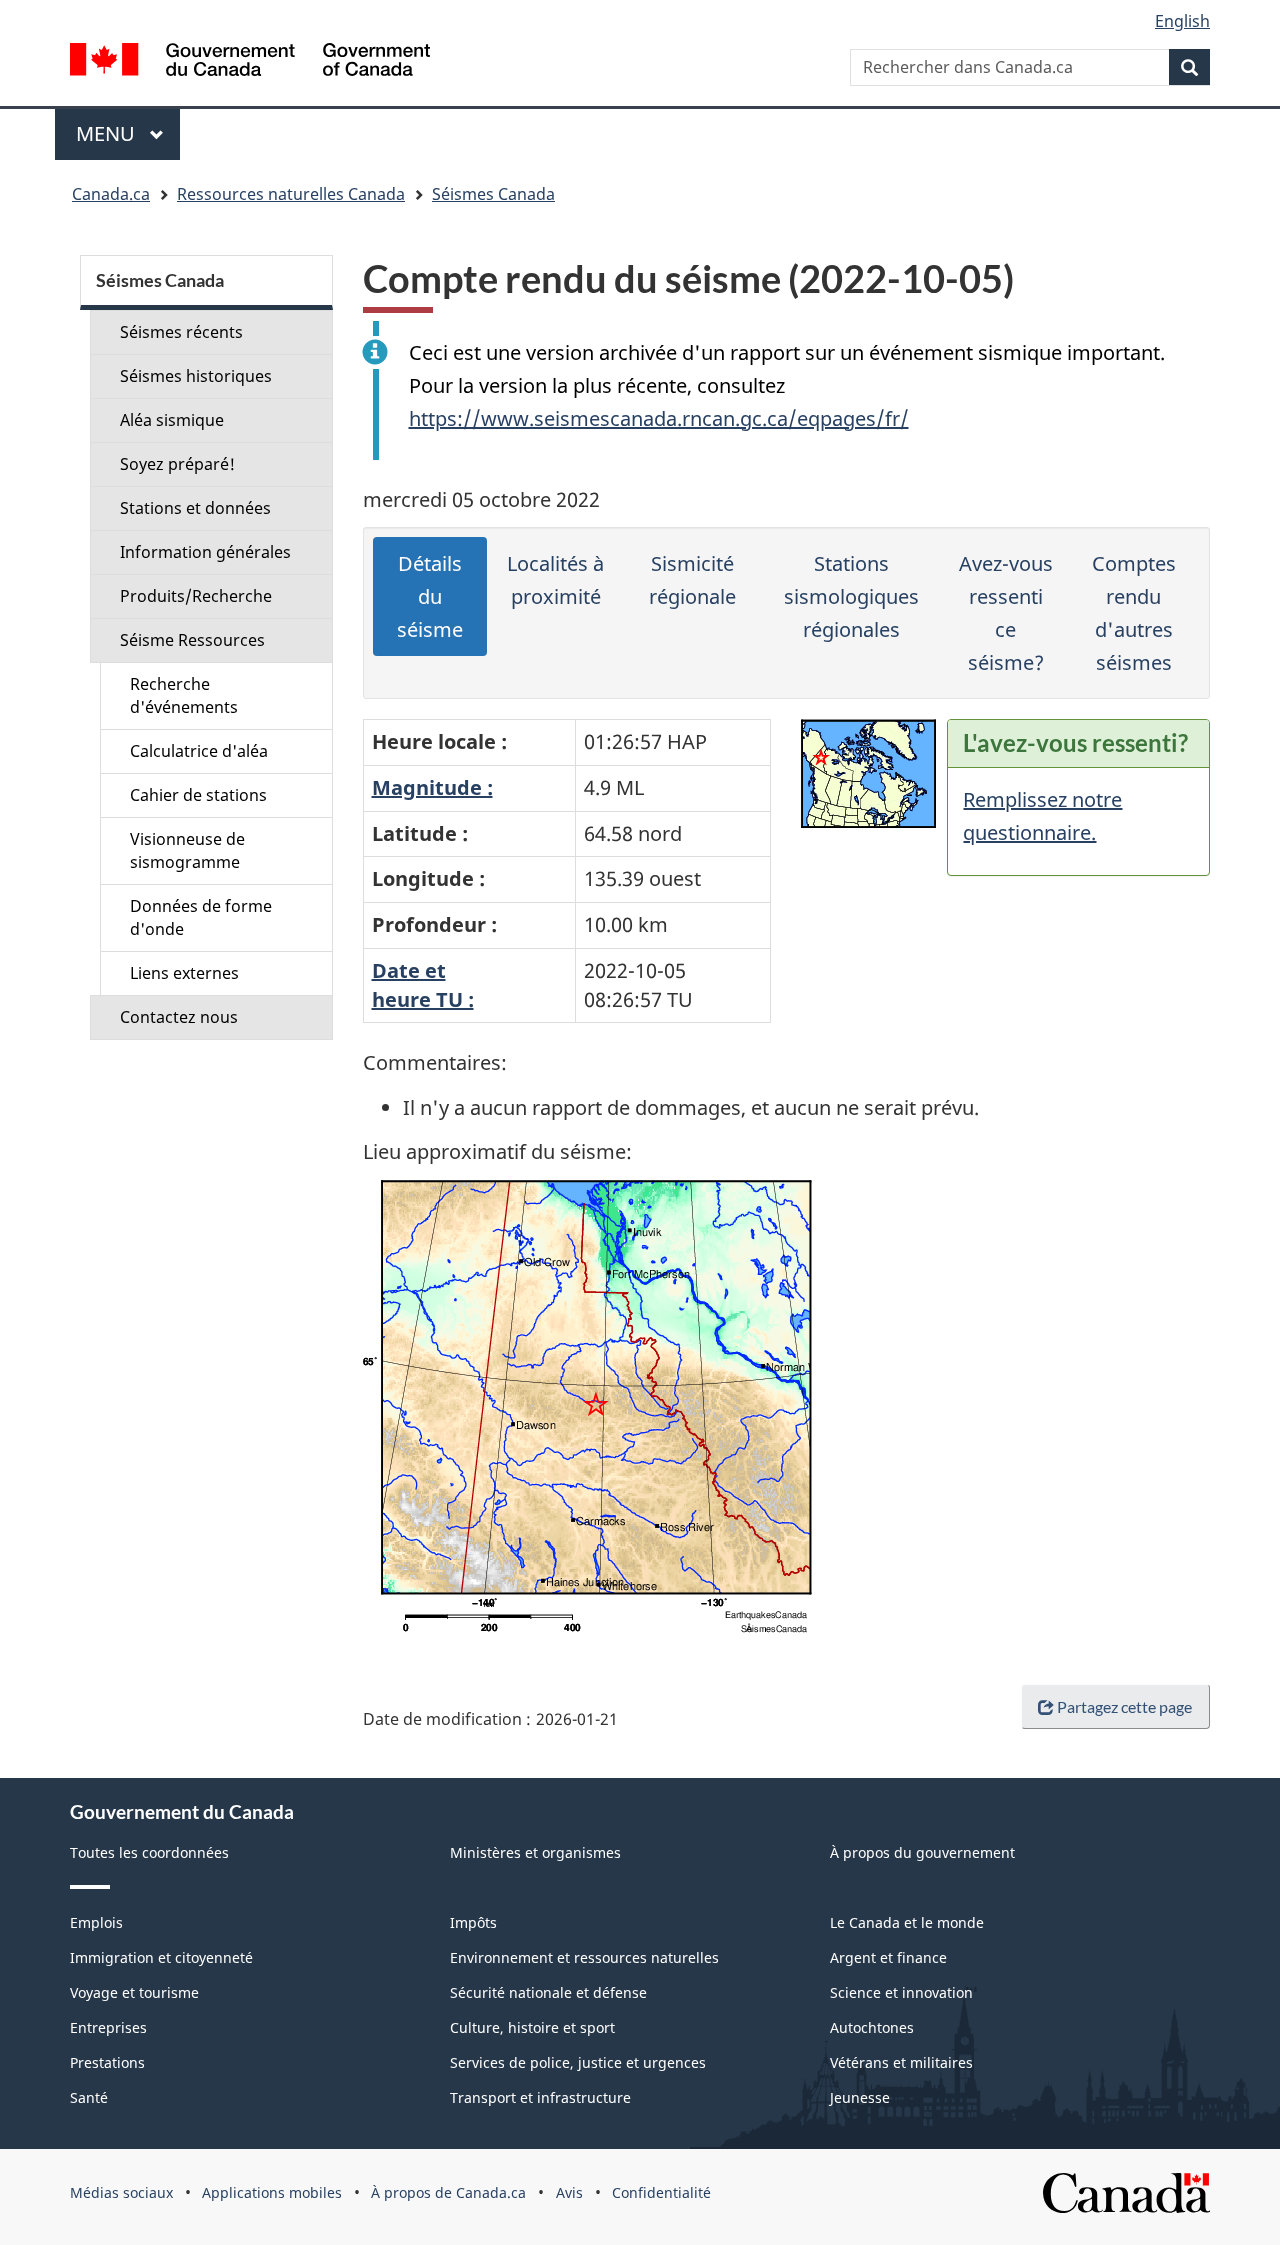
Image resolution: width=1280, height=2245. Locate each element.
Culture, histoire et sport (532, 2027)
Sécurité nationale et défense (548, 1992)
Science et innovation (901, 1992)
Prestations (107, 2062)
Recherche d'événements (184, 695)
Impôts (473, 1922)
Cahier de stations (198, 795)
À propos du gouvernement (922, 1852)
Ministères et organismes (535, 1852)
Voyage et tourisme (134, 1992)
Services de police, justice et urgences (578, 2062)
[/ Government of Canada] (250, 62)
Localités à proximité (555, 580)
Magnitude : (432, 787)
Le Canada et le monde (907, 1922)
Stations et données (195, 508)
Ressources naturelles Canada (291, 194)
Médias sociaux (121, 2192)
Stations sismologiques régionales (851, 596)
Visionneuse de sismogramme (187, 850)
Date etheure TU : (423, 985)
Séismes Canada (493, 194)
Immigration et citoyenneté (161, 1957)
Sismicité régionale (692, 580)
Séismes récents (181, 332)
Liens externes (184, 973)
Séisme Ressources (192, 640)
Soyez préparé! (177, 464)
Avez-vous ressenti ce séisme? (1006, 613)
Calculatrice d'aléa (199, 751)
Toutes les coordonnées (149, 1852)
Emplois (96, 1922)
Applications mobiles (272, 2192)
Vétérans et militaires (901, 2062)
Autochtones (872, 2027)
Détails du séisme (430, 596)
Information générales (205, 552)
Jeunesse (860, 2097)
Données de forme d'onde (201, 917)
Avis (569, 2192)
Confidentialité (661, 2192)
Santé (89, 2097)
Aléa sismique (172, 420)
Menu (128, 133)
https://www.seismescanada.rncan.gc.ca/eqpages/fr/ (659, 418)
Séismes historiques (196, 376)
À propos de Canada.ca (448, 2192)
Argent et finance (888, 1957)
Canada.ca (111, 194)
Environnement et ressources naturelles (584, 1957)
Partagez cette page (1124, 1706)
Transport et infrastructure (540, 2097)
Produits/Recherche (196, 596)
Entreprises (108, 2027)
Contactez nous (179, 1017)
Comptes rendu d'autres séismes (1134, 613)
